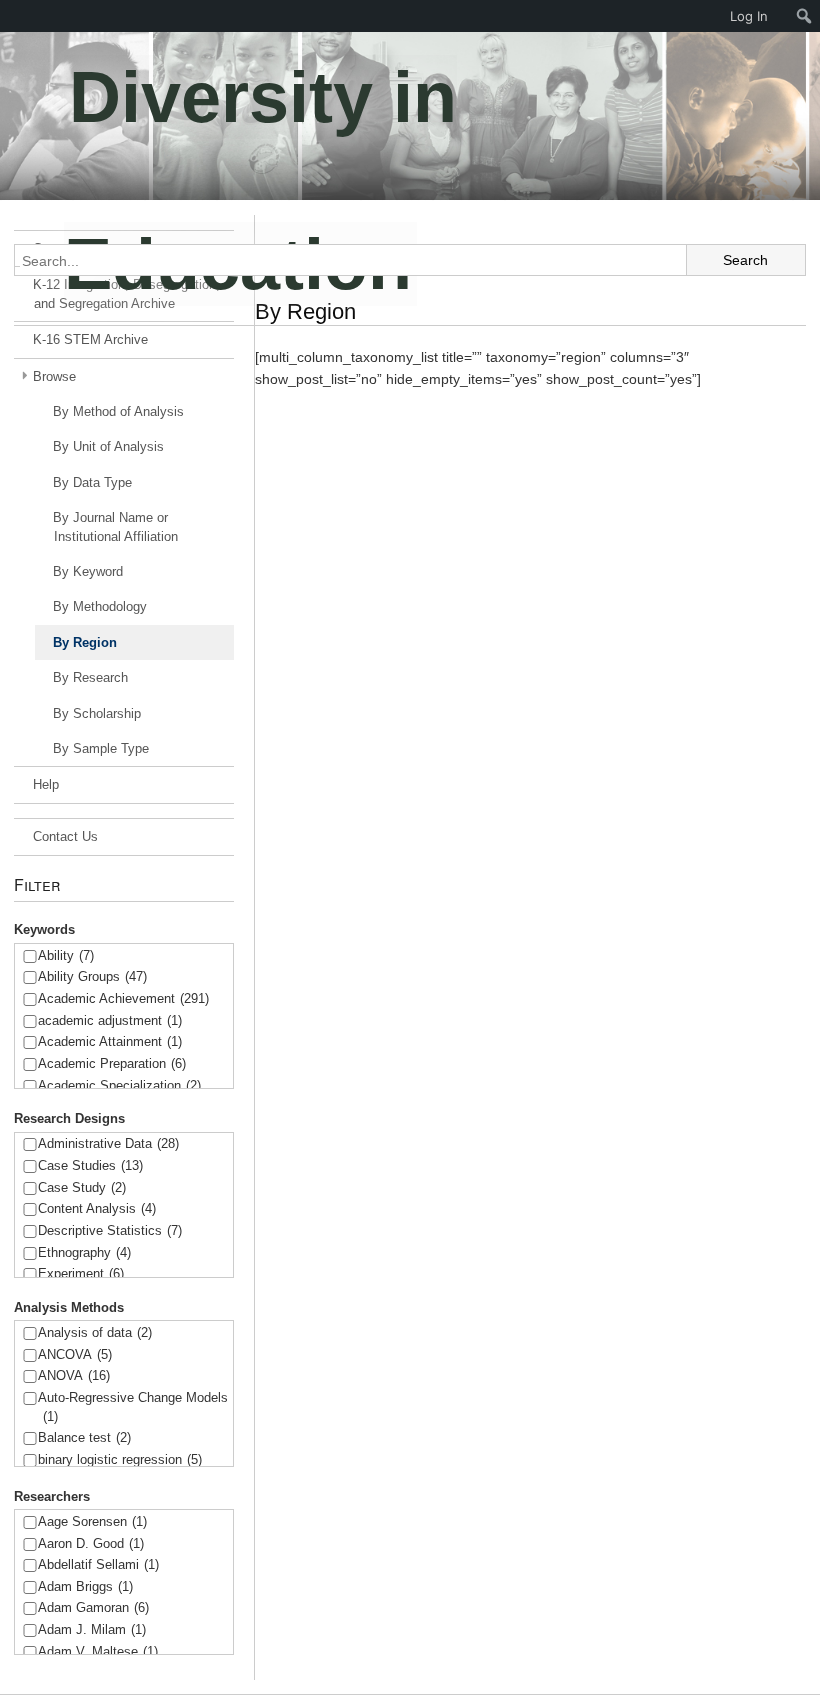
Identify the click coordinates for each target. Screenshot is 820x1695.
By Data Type (92, 482)
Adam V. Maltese (98, 1651)
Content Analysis (97, 1208)
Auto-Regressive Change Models (133, 1407)
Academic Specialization (119, 1085)
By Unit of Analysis (108, 446)
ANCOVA (75, 1354)
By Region (85, 642)
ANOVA (74, 1375)
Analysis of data (95, 1332)
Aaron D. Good (91, 1543)
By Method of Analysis (118, 411)
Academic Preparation (112, 1063)
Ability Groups (92, 976)
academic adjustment (110, 1020)
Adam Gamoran (93, 1607)
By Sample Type (101, 748)
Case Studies (90, 1165)
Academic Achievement (123, 998)
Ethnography (84, 1252)
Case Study (82, 1187)
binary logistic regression (120, 1459)
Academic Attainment (110, 1041)
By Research (90, 677)
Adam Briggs (85, 1586)
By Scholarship (97, 713)
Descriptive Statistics (110, 1230)
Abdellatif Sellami (98, 1564)
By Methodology (100, 606)
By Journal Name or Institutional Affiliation (115, 527)
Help (46, 784)
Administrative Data (108, 1143)
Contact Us (65, 836)
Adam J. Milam (92, 1629)
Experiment (81, 1273)
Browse (54, 376)
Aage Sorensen (92, 1521)
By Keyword (88, 571)
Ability (66, 955)
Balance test (84, 1437)
